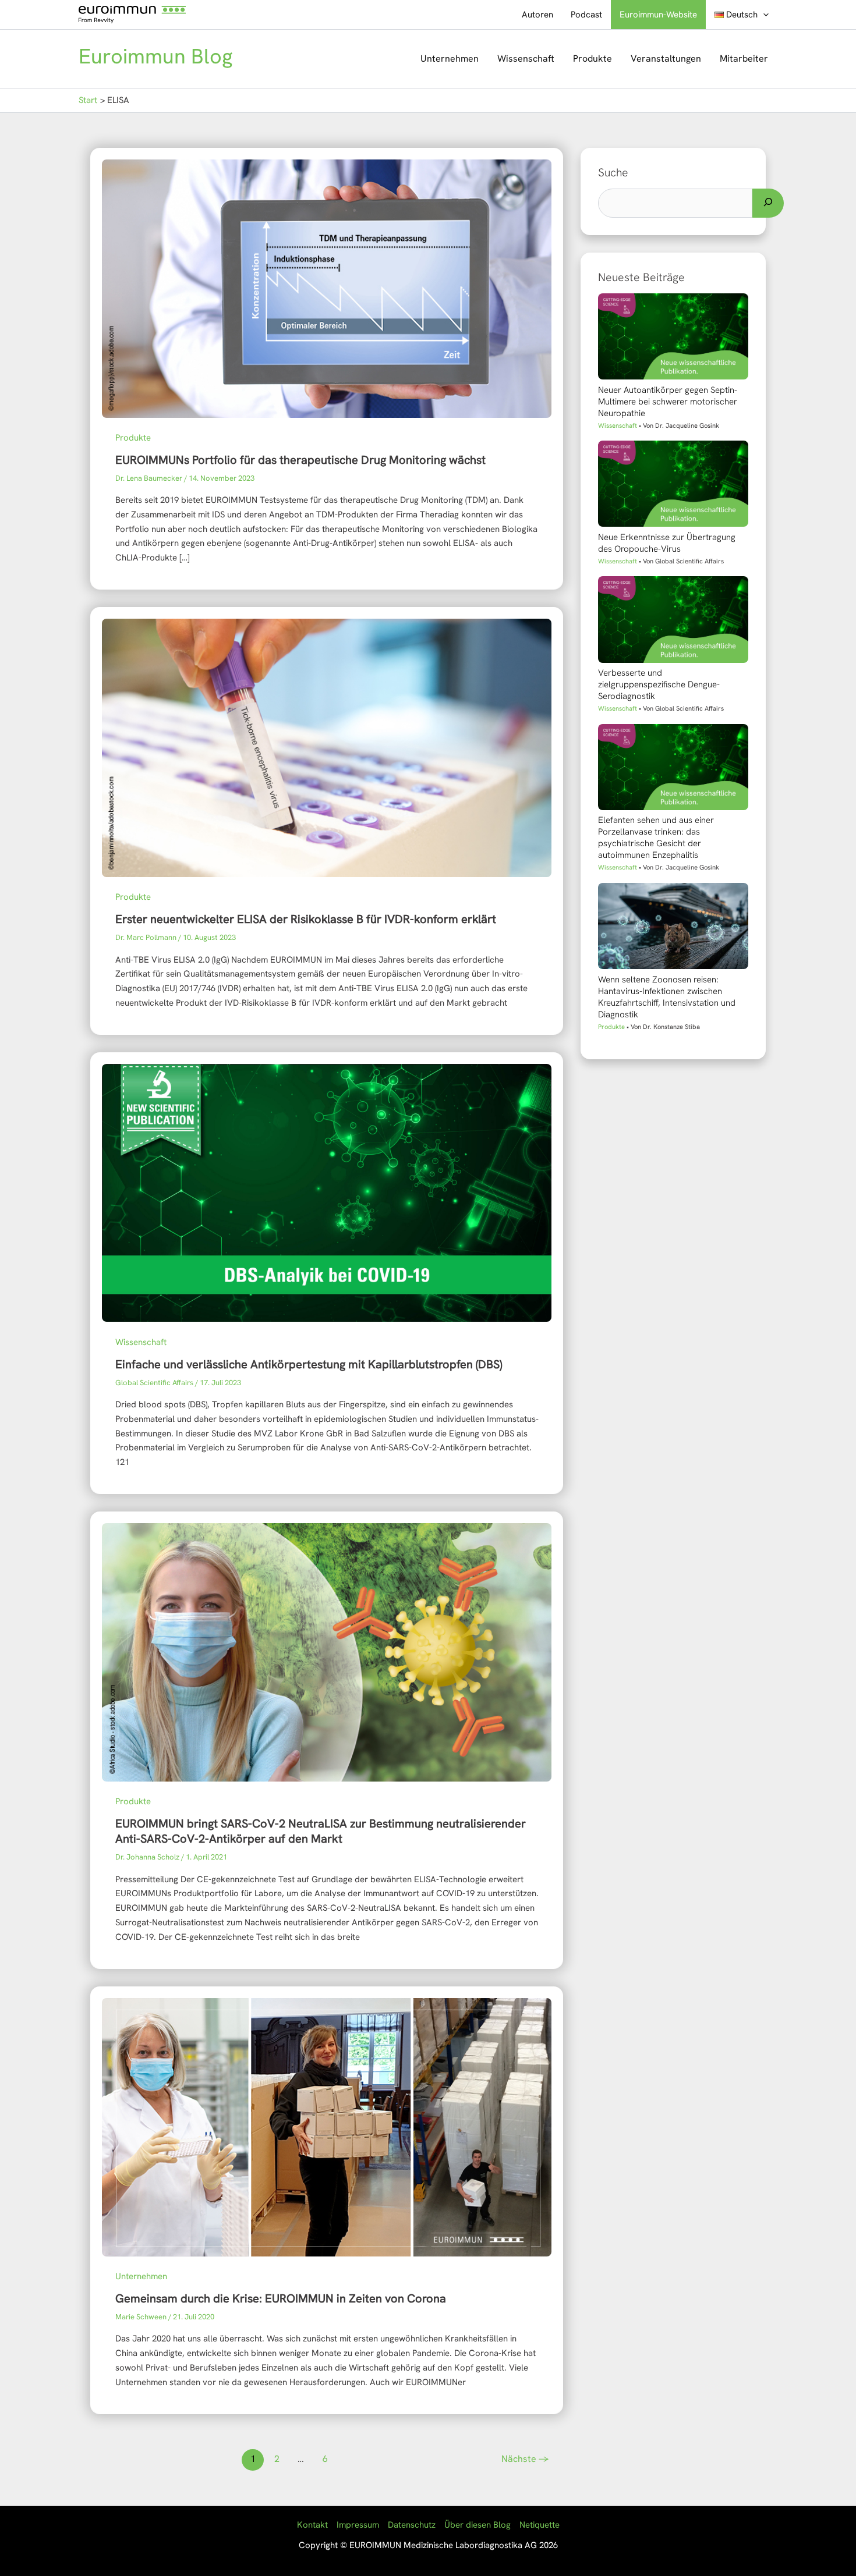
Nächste (525, 2459)
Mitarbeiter (744, 58)
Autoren (537, 15)
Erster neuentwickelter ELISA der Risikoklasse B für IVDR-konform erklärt (306, 919)
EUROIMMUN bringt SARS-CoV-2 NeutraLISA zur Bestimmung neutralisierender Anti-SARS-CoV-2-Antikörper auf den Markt (321, 1831)
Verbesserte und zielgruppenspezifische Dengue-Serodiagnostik (659, 684)
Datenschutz (412, 2525)
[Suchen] (768, 203)
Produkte (593, 58)
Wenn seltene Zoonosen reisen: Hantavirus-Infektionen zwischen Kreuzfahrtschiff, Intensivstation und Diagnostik (667, 997)
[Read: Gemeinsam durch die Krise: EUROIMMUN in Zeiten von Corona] (327, 2126)
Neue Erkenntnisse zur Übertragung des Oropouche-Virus (667, 543)
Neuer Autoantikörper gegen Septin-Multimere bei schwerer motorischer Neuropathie (668, 402)
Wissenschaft (526, 58)
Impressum (358, 2525)
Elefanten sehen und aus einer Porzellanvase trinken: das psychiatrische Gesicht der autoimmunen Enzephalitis (656, 838)
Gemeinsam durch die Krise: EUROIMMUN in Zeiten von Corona (281, 2298)
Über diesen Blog (477, 2525)
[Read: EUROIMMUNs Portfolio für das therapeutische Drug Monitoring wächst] (327, 288)
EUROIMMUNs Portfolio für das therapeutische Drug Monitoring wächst (300, 460)
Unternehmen (450, 58)
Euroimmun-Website (658, 15)
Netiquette (540, 2525)
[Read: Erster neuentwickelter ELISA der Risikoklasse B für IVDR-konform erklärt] (327, 747)
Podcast (586, 15)
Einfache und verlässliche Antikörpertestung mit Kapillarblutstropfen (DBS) (309, 1364)
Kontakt (312, 2525)
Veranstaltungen (666, 58)
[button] (763, 15)
